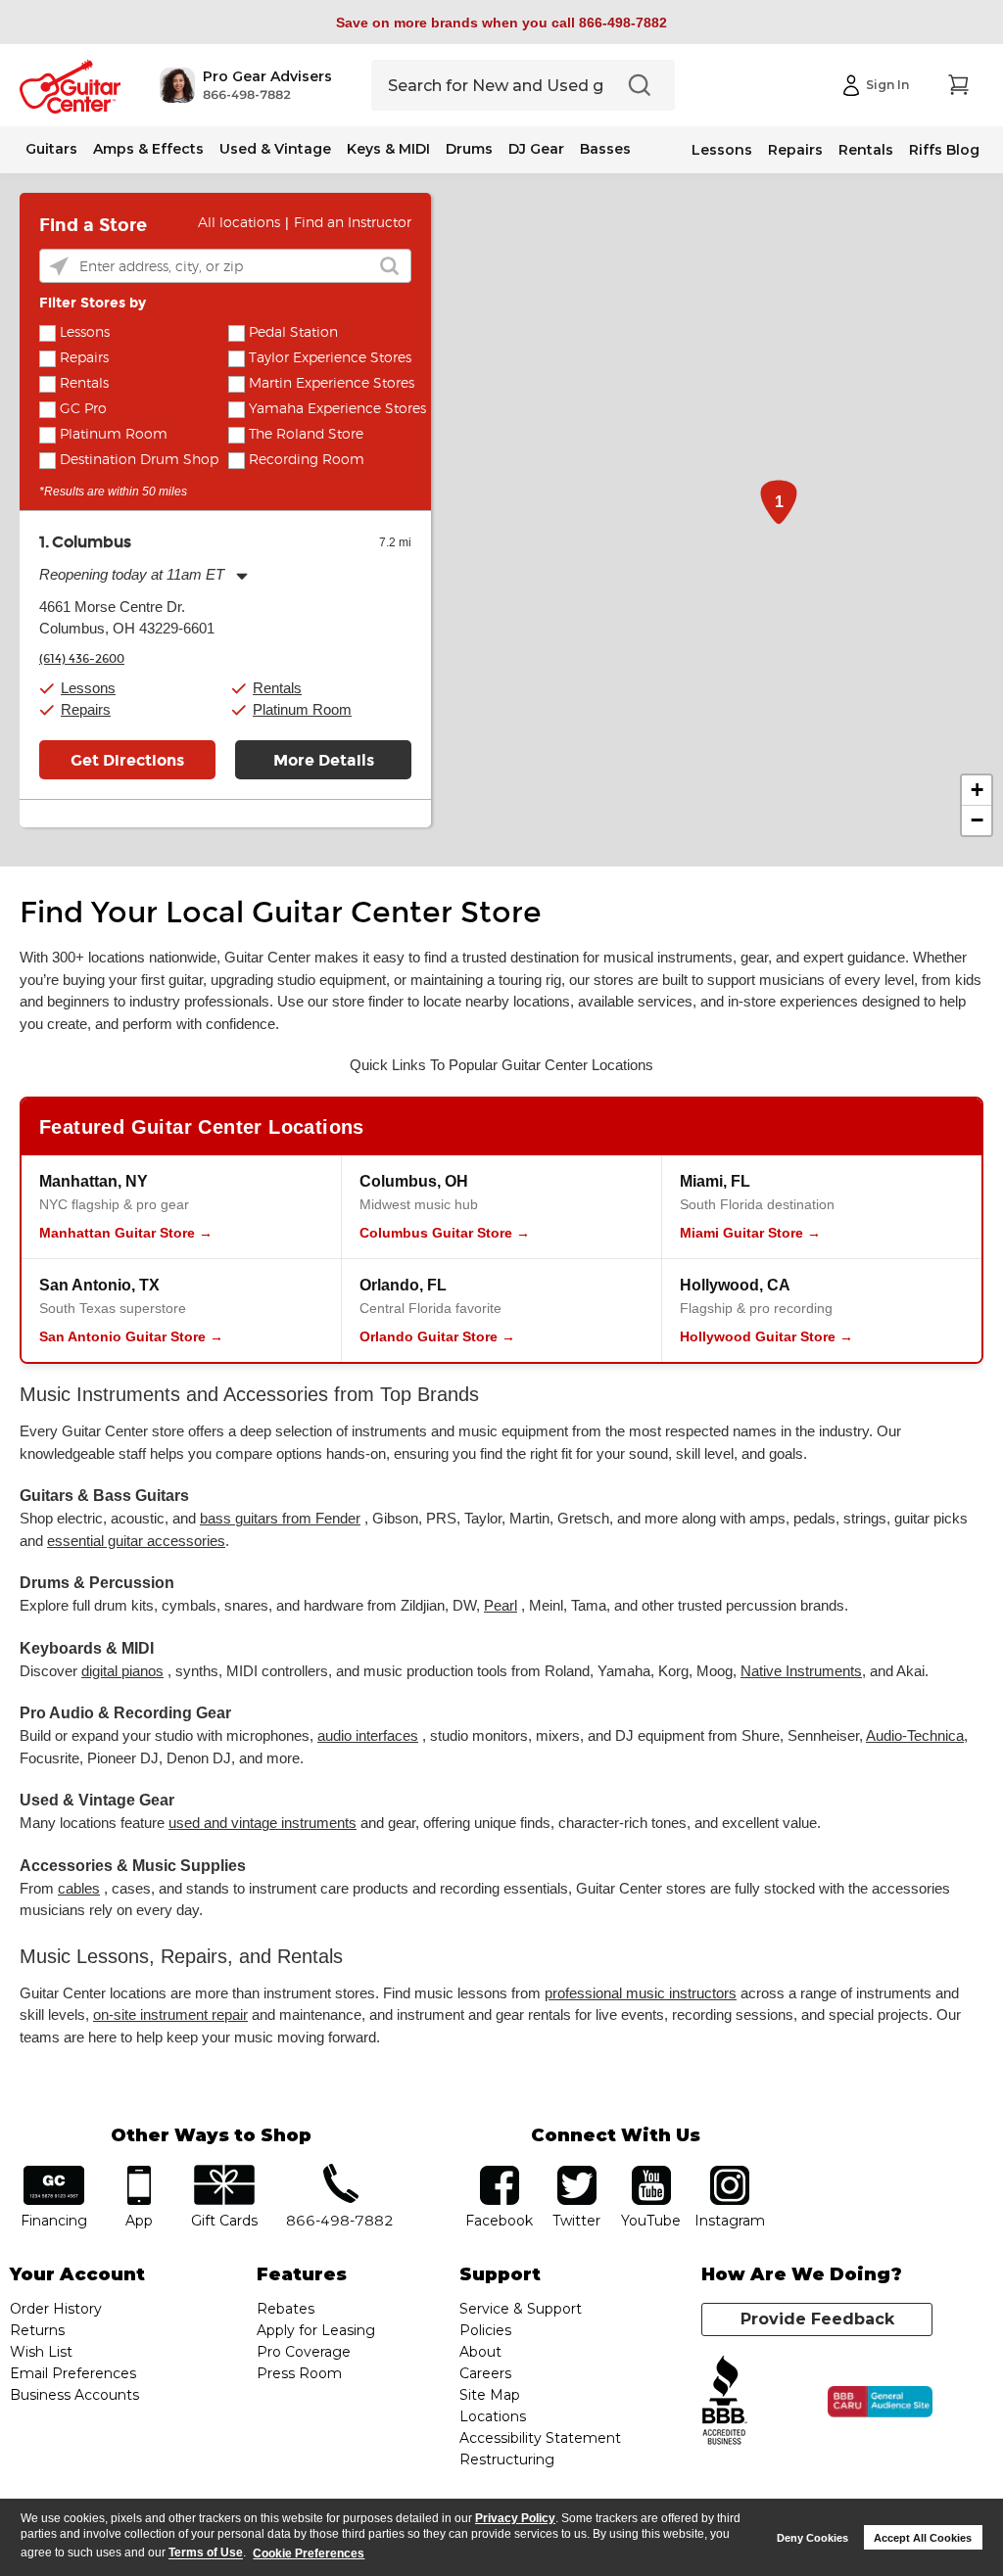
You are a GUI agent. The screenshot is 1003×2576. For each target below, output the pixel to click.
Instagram (730, 2172)
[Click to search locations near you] (59, 266)
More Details (324, 760)
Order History (56, 2309)
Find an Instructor (353, 223)
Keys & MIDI (388, 149)
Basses (605, 149)
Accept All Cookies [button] (923, 2538)
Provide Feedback (817, 2319)
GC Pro (83, 409)
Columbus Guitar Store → (445, 1233)
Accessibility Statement (540, 2438)
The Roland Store (306, 435)
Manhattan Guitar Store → (126, 1233)
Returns (37, 2330)
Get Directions (127, 760)
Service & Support (521, 2309)
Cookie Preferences (309, 2553)
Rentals (866, 150)
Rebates (286, 2309)
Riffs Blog (944, 150)
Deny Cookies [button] (812, 2538)
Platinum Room (114, 435)
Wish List (41, 2352)
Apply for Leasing (316, 2330)
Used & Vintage (275, 149)
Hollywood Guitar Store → (766, 1336)
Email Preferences (73, 2373)
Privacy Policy (515, 2518)
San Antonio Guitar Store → (131, 1336)
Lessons (722, 150)
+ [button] (977, 790)
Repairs (795, 150)
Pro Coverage (304, 2352)
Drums (469, 149)
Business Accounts (74, 2395)
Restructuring (507, 2459)
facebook (500, 2172)
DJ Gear (536, 149)
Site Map (490, 2395)
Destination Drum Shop (139, 460)
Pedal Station (293, 333)
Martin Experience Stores (332, 384)
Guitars (51, 149)
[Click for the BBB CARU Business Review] (880, 2402)
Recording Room (307, 460)
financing (54, 2172)
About (480, 2352)
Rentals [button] (277, 688)
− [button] (977, 820)
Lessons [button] (88, 688)
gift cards (224, 2172)
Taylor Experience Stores (330, 358)
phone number (340, 2172)
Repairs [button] (86, 709)
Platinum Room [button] (302, 709)
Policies (485, 2330)
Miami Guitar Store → (750, 1233)
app (139, 2172)
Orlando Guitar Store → (437, 1336)
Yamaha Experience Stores (337, 409)
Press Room (299, 2373)
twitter (577, 2172)
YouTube (651, 2172)
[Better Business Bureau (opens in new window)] (725, 2401)
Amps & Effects (148, 149)
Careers (485, 2373)
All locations (239, 223)
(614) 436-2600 (82, 659)
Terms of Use (206, 2553)
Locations (493, 2416)
